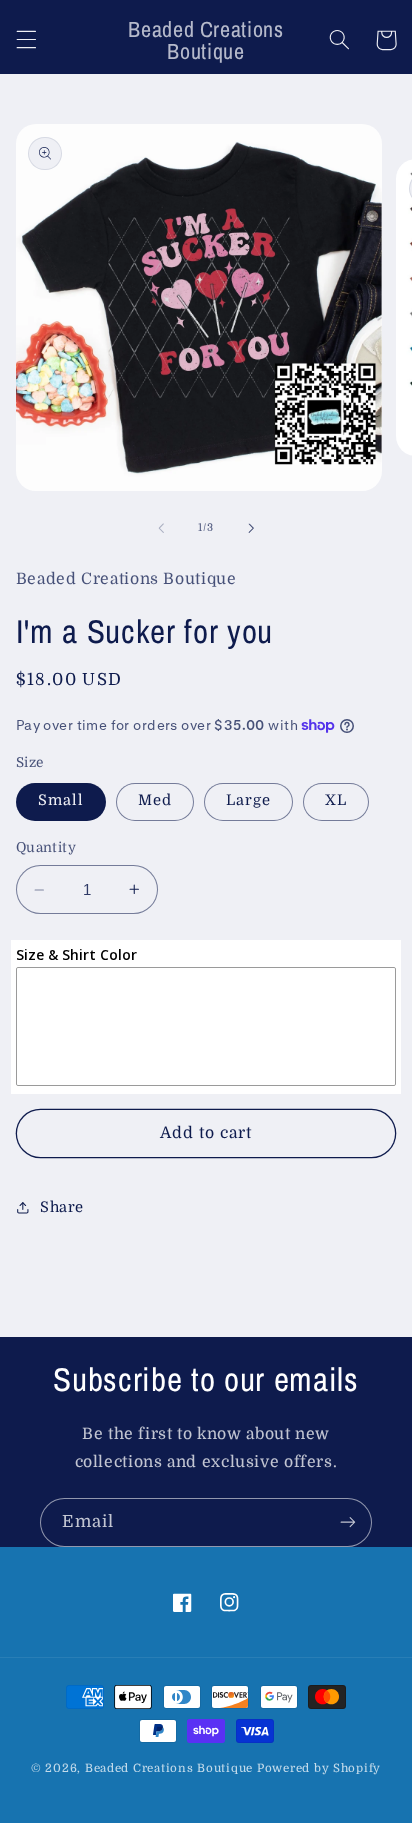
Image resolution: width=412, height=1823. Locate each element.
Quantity (46, 847)
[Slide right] (251, 528)
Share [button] (62, 1207)
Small (61, 800)
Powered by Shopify (319, 1768)
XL (336, 800)
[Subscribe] (348, 1522)
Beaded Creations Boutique (169, 1768)
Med (155, 800)
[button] (26, 40)
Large (248, 800)
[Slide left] (161, 528)
